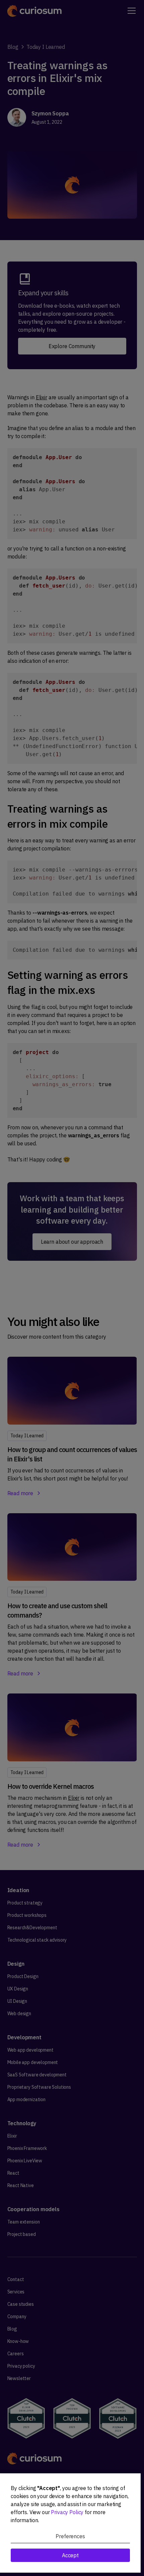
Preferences (70, 2536)
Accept (70, 2555)
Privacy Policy (67, 2512)
